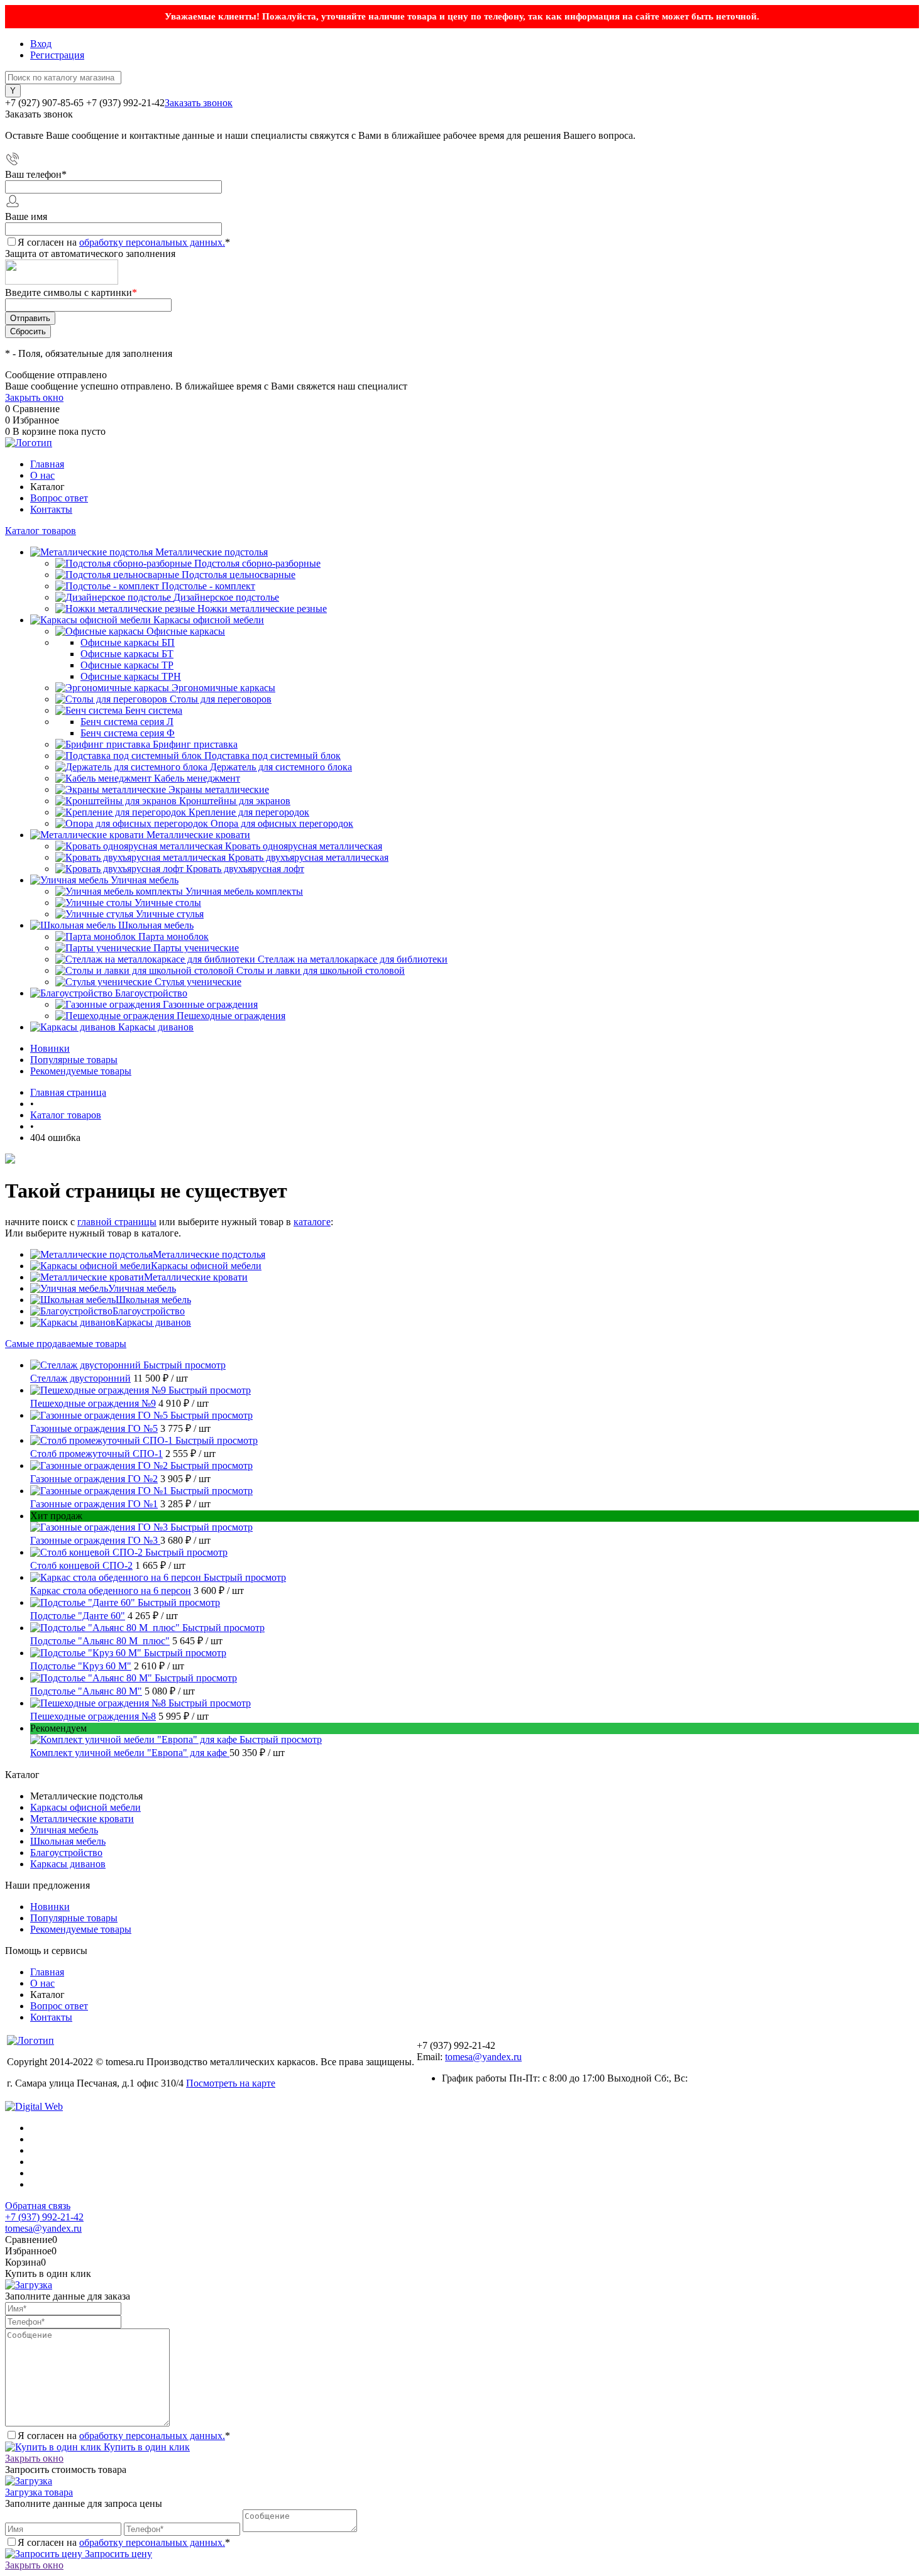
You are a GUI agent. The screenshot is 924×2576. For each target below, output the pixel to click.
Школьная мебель (153, 1300)
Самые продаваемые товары (66, 1344)
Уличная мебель (142, 1288)
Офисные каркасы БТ (127, 654)
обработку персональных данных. (152, 242)
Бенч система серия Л (127, 722)
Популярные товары (74, 1060)
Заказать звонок (199, 103)
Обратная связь (38, 2206)
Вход (41, 44)
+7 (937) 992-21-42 (44, 2217)
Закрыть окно (34, 397)
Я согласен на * (124, 2436)
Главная (47, 464)
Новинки (50, 1048)
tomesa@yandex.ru (483, 2057)
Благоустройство (149, 1311)
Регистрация (57, 55)
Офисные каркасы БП (128, 642)
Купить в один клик (146, 2447)
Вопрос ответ (59, 498)
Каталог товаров (41, 531)
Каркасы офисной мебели (206, 1266)
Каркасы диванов (153, 1322)
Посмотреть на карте (231, 2083)
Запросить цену (117, 2554)
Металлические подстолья (209, 1254)
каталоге (312, 1222)
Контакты (51, 509)
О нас (42, 475)
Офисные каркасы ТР (127, 665)
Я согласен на (124, 242)
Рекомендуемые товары (81, 1071)
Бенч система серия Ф (128, 733)
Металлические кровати (196, 1277)
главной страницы (117, 1222)
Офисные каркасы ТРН (131, 676)
